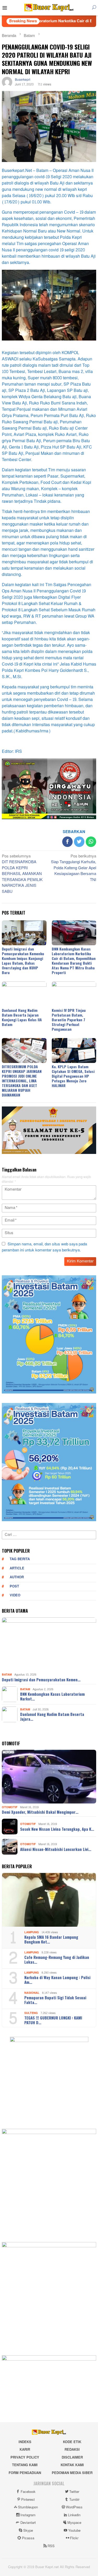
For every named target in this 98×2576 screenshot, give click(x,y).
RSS (51, 2546)
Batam (7, 1675)
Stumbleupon (28, 2507)
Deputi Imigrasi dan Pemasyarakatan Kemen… (41, 1679)
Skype (28, 2531)
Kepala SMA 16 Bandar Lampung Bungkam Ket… (51, 1939)
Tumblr (74, 2500)
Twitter (74, 2492)
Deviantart (28, 2523)
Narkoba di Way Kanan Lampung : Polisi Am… (57, 1980)
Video (15, 1595)
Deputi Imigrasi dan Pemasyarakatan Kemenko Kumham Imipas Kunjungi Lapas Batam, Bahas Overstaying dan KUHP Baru (23, 961)
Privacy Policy (25, 2458)
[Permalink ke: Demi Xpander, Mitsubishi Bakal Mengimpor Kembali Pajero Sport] (49, 1777)
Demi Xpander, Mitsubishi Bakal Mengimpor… (40, 1812)
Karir (25, 2450)
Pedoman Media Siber (72, 2473)
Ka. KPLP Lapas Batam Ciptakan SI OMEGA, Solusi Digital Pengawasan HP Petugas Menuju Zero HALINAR (73, 1076)
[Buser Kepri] (49, 9)
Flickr (74, 2538)
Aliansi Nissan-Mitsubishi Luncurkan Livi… (56, 1849)
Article (17, 1568)
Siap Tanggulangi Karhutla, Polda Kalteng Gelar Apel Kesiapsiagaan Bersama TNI (74, 868)
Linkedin (74, 2515)
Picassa (28, 2538)
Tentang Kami (25, 2465)
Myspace (74, 2523)
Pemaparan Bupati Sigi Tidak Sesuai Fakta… (55, 2000)
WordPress (74, 2507)
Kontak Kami (72, 2465)
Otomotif (10, 1807)
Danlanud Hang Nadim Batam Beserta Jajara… (52, 1716)
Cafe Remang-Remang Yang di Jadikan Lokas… (57, 1959)
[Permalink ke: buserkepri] (7, 83)
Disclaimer (72, 2458)
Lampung (32, 1932)
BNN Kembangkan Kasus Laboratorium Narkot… (52, 1696)
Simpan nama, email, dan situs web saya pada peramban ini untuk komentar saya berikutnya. (44, 1247)
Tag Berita (20, 1559)
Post (14, 1586)
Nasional (32, 1993)
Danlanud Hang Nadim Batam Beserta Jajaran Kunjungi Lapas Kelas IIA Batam (22, 1017)
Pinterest (28, 2500)
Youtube (74, 2531)
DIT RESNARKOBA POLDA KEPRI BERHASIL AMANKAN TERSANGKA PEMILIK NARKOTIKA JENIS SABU (22, 874)
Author (17, 1577)
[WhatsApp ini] (91, 842)
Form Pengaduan (25, 2473)
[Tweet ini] (79, 842)
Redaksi (72, 2450)
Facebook (28, 2492)
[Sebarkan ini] (67, 842)
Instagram (28, 2515)
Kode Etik (72, 2442)
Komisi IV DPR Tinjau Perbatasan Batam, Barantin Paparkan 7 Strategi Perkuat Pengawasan (69, 1020)
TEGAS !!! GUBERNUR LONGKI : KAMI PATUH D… (53, 2020)
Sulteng (31, 2013)
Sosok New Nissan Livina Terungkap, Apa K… (57, 1829)
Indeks (25, 2442)
